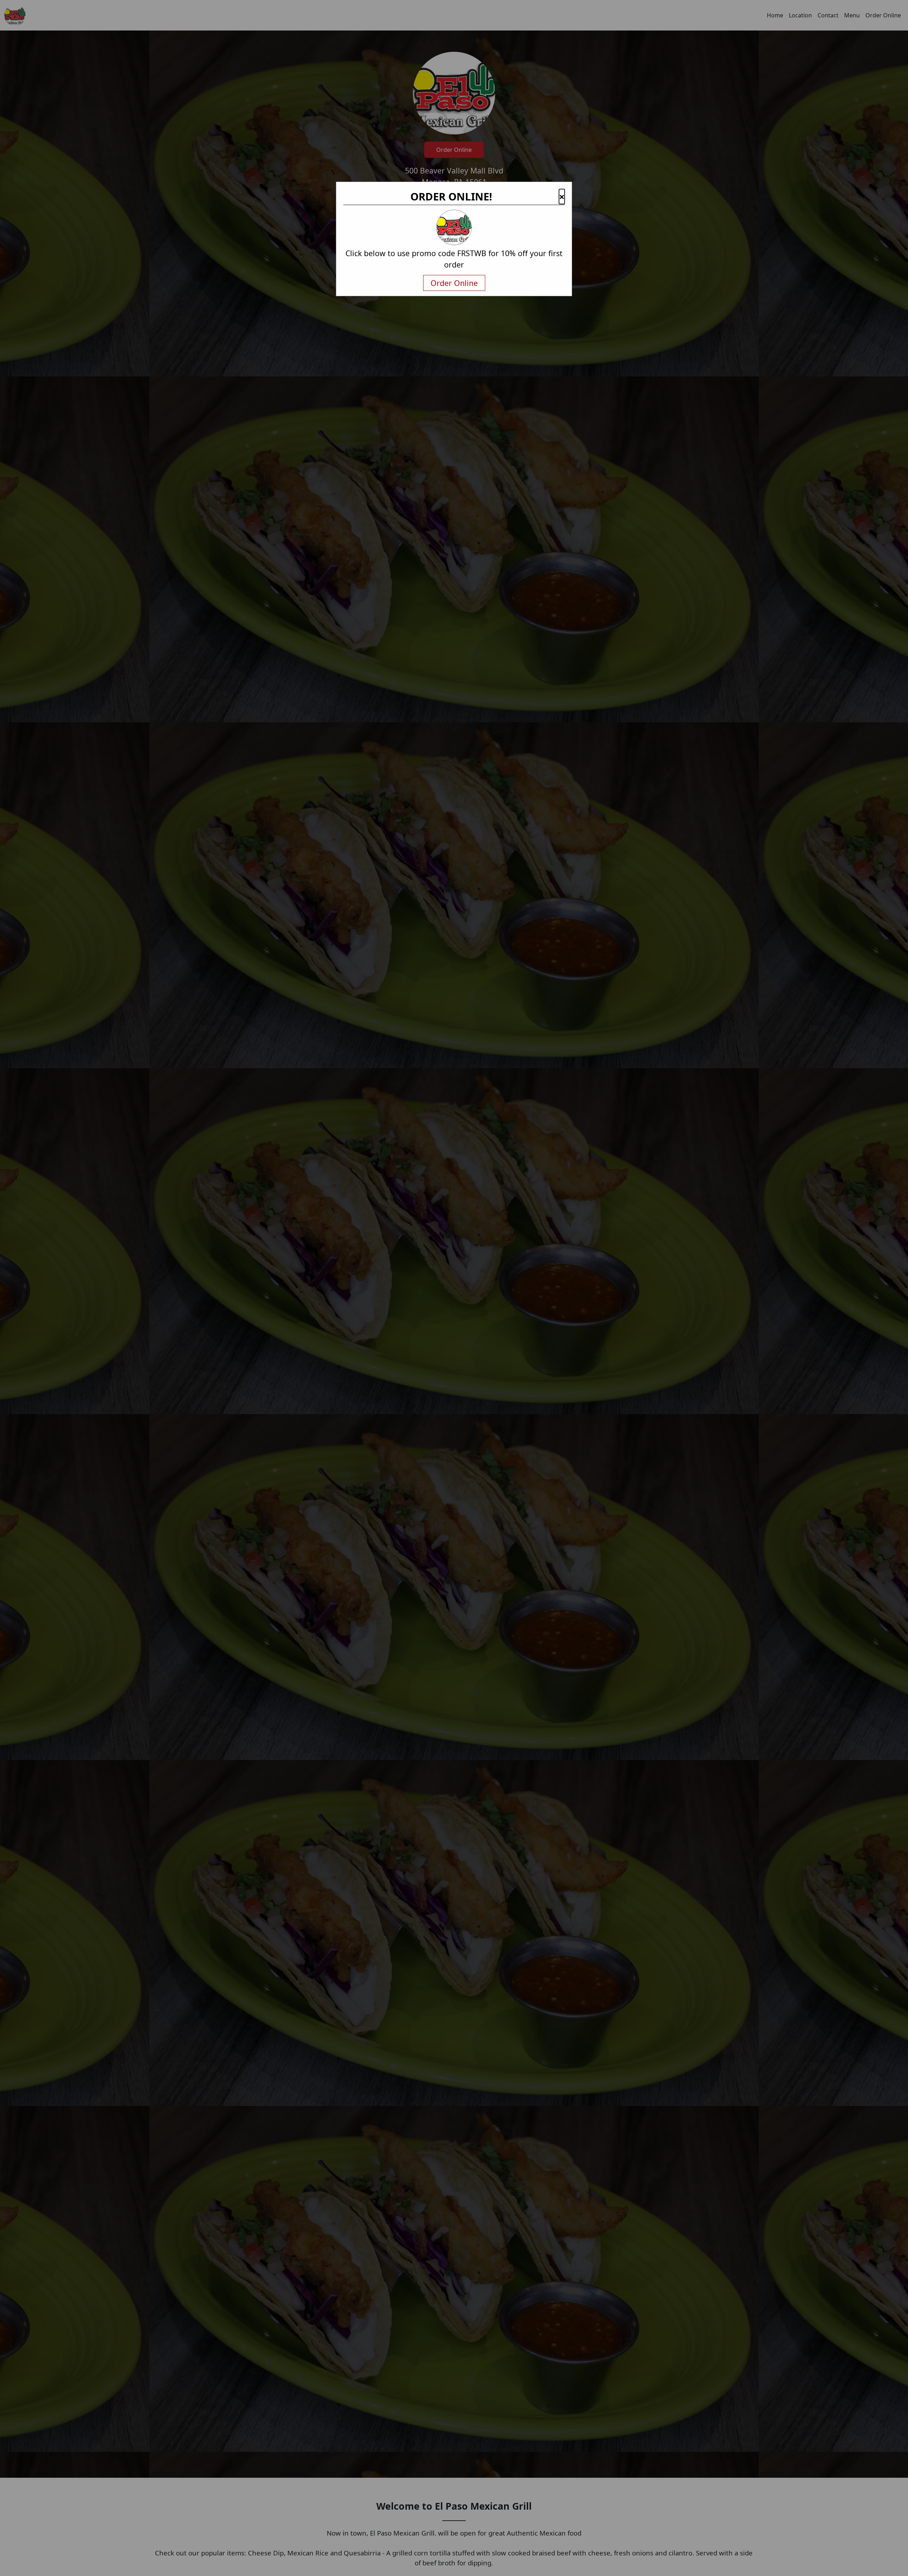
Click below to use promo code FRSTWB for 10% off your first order (454, 259)
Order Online (454, 283)
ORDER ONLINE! (451, 197)
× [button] (562, 197)
